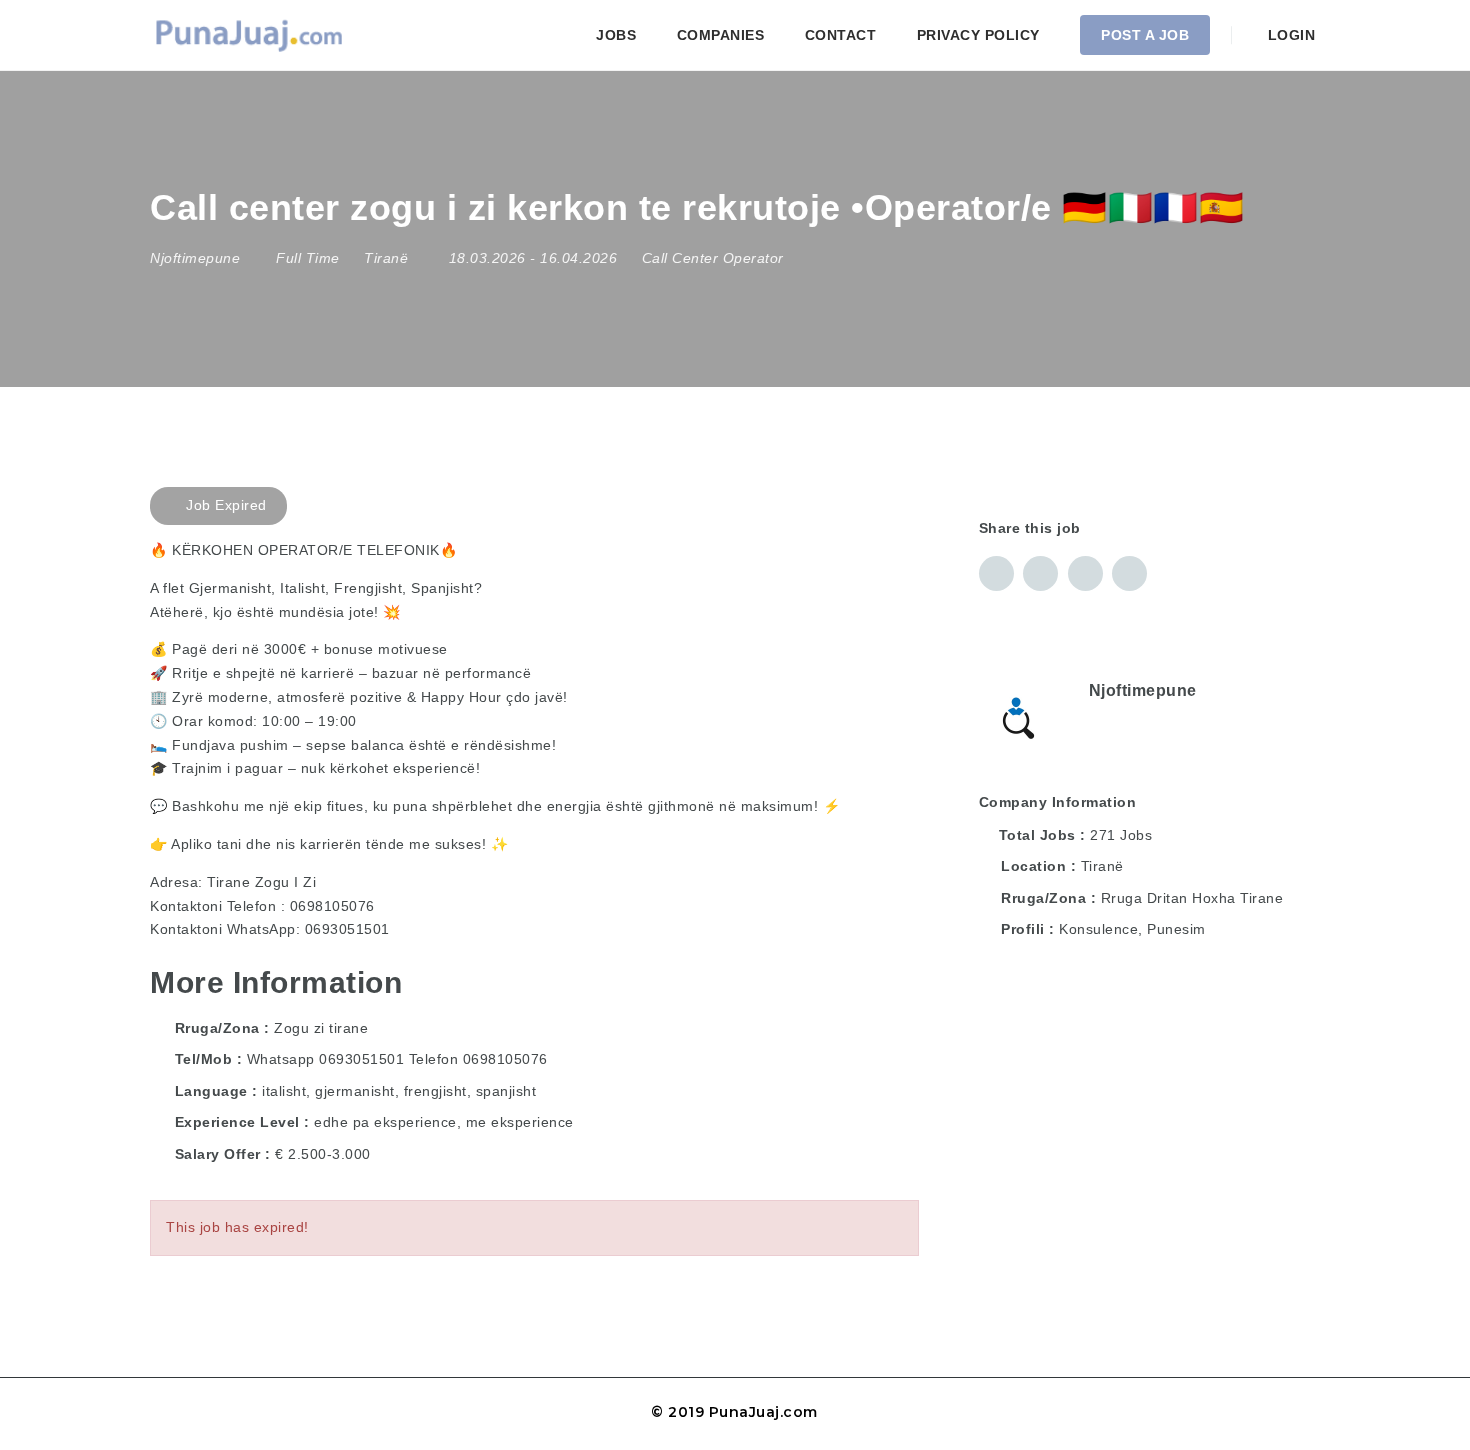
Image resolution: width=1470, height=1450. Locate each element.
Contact (841, 35)
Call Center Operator (713, 258)
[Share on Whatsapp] (1129, 573)
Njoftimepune (1143, 690)
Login (1289, 35)
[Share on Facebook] (996, 573)
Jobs (616, 35)
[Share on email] (1085, 573)
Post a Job (1145, 35)
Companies (721, 35)
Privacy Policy (978, 35)
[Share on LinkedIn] (1040, 573)
